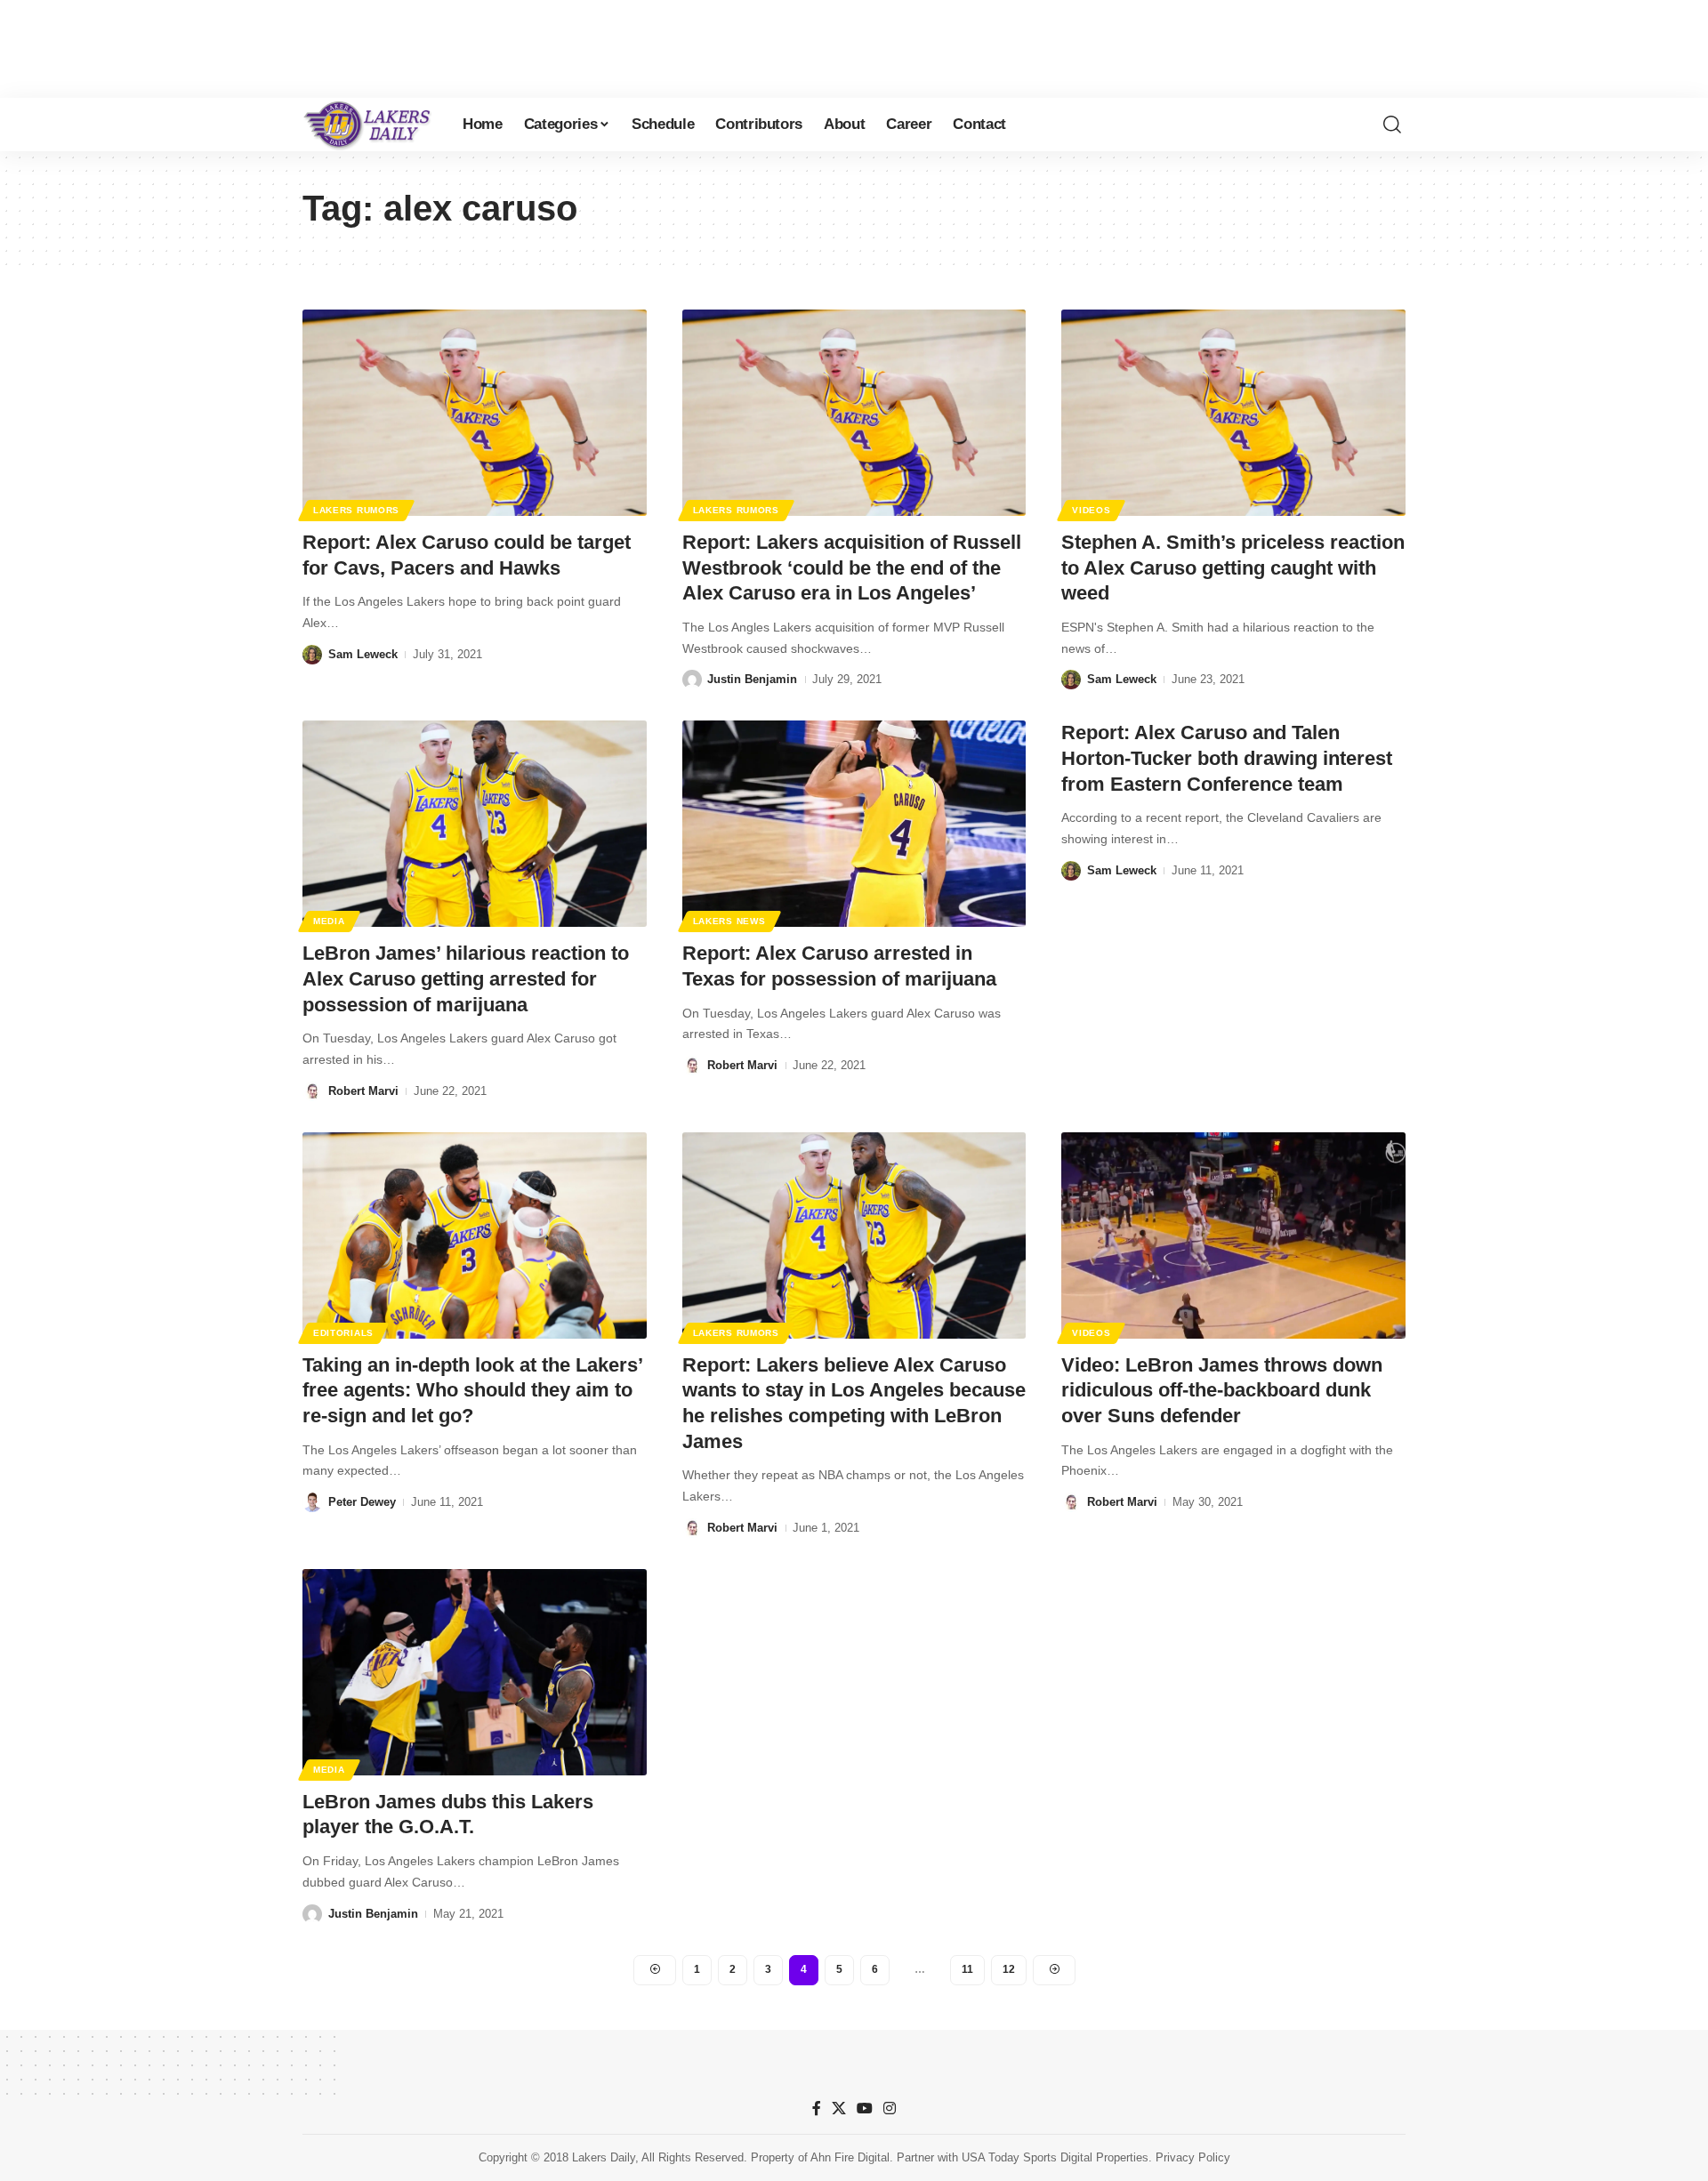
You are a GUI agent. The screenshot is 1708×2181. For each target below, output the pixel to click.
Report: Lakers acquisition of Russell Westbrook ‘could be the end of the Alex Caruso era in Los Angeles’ (852, 567)
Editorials (343, 1333)
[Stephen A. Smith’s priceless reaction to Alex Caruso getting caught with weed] (1233, 413)
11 (967, 1969)
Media (329, 921)
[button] (1392, 125)
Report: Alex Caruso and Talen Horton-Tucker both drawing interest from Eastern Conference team (1227, 758)
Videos (1091, 510)
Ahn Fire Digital (850, 2157)
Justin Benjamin (752, 679)
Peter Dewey (362, 1502)
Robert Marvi (363, 1091)
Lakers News (729, 921)
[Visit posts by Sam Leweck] (312, 655)
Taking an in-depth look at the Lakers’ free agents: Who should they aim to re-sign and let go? (473, 1390)
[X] (839, 2109)
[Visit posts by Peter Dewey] (312, 1502)
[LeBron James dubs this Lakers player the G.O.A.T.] (475, 1672)
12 (1009, 1969)
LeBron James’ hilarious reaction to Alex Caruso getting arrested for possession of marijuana (466, 978)
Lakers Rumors (356, 510)
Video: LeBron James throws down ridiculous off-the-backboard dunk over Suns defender (1222, 1390)
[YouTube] (865, 2109)
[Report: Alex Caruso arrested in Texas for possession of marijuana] (854, 824)
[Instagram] (890, 2109)
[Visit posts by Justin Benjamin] (692, 680)
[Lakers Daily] (368, 125)
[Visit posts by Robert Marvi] (312, 1091)
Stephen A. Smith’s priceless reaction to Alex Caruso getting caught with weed (1233, 567)
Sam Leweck (363, 654)
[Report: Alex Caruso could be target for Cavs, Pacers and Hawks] (475, 413)
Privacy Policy (1193, 2157)
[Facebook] (817, 2109)
